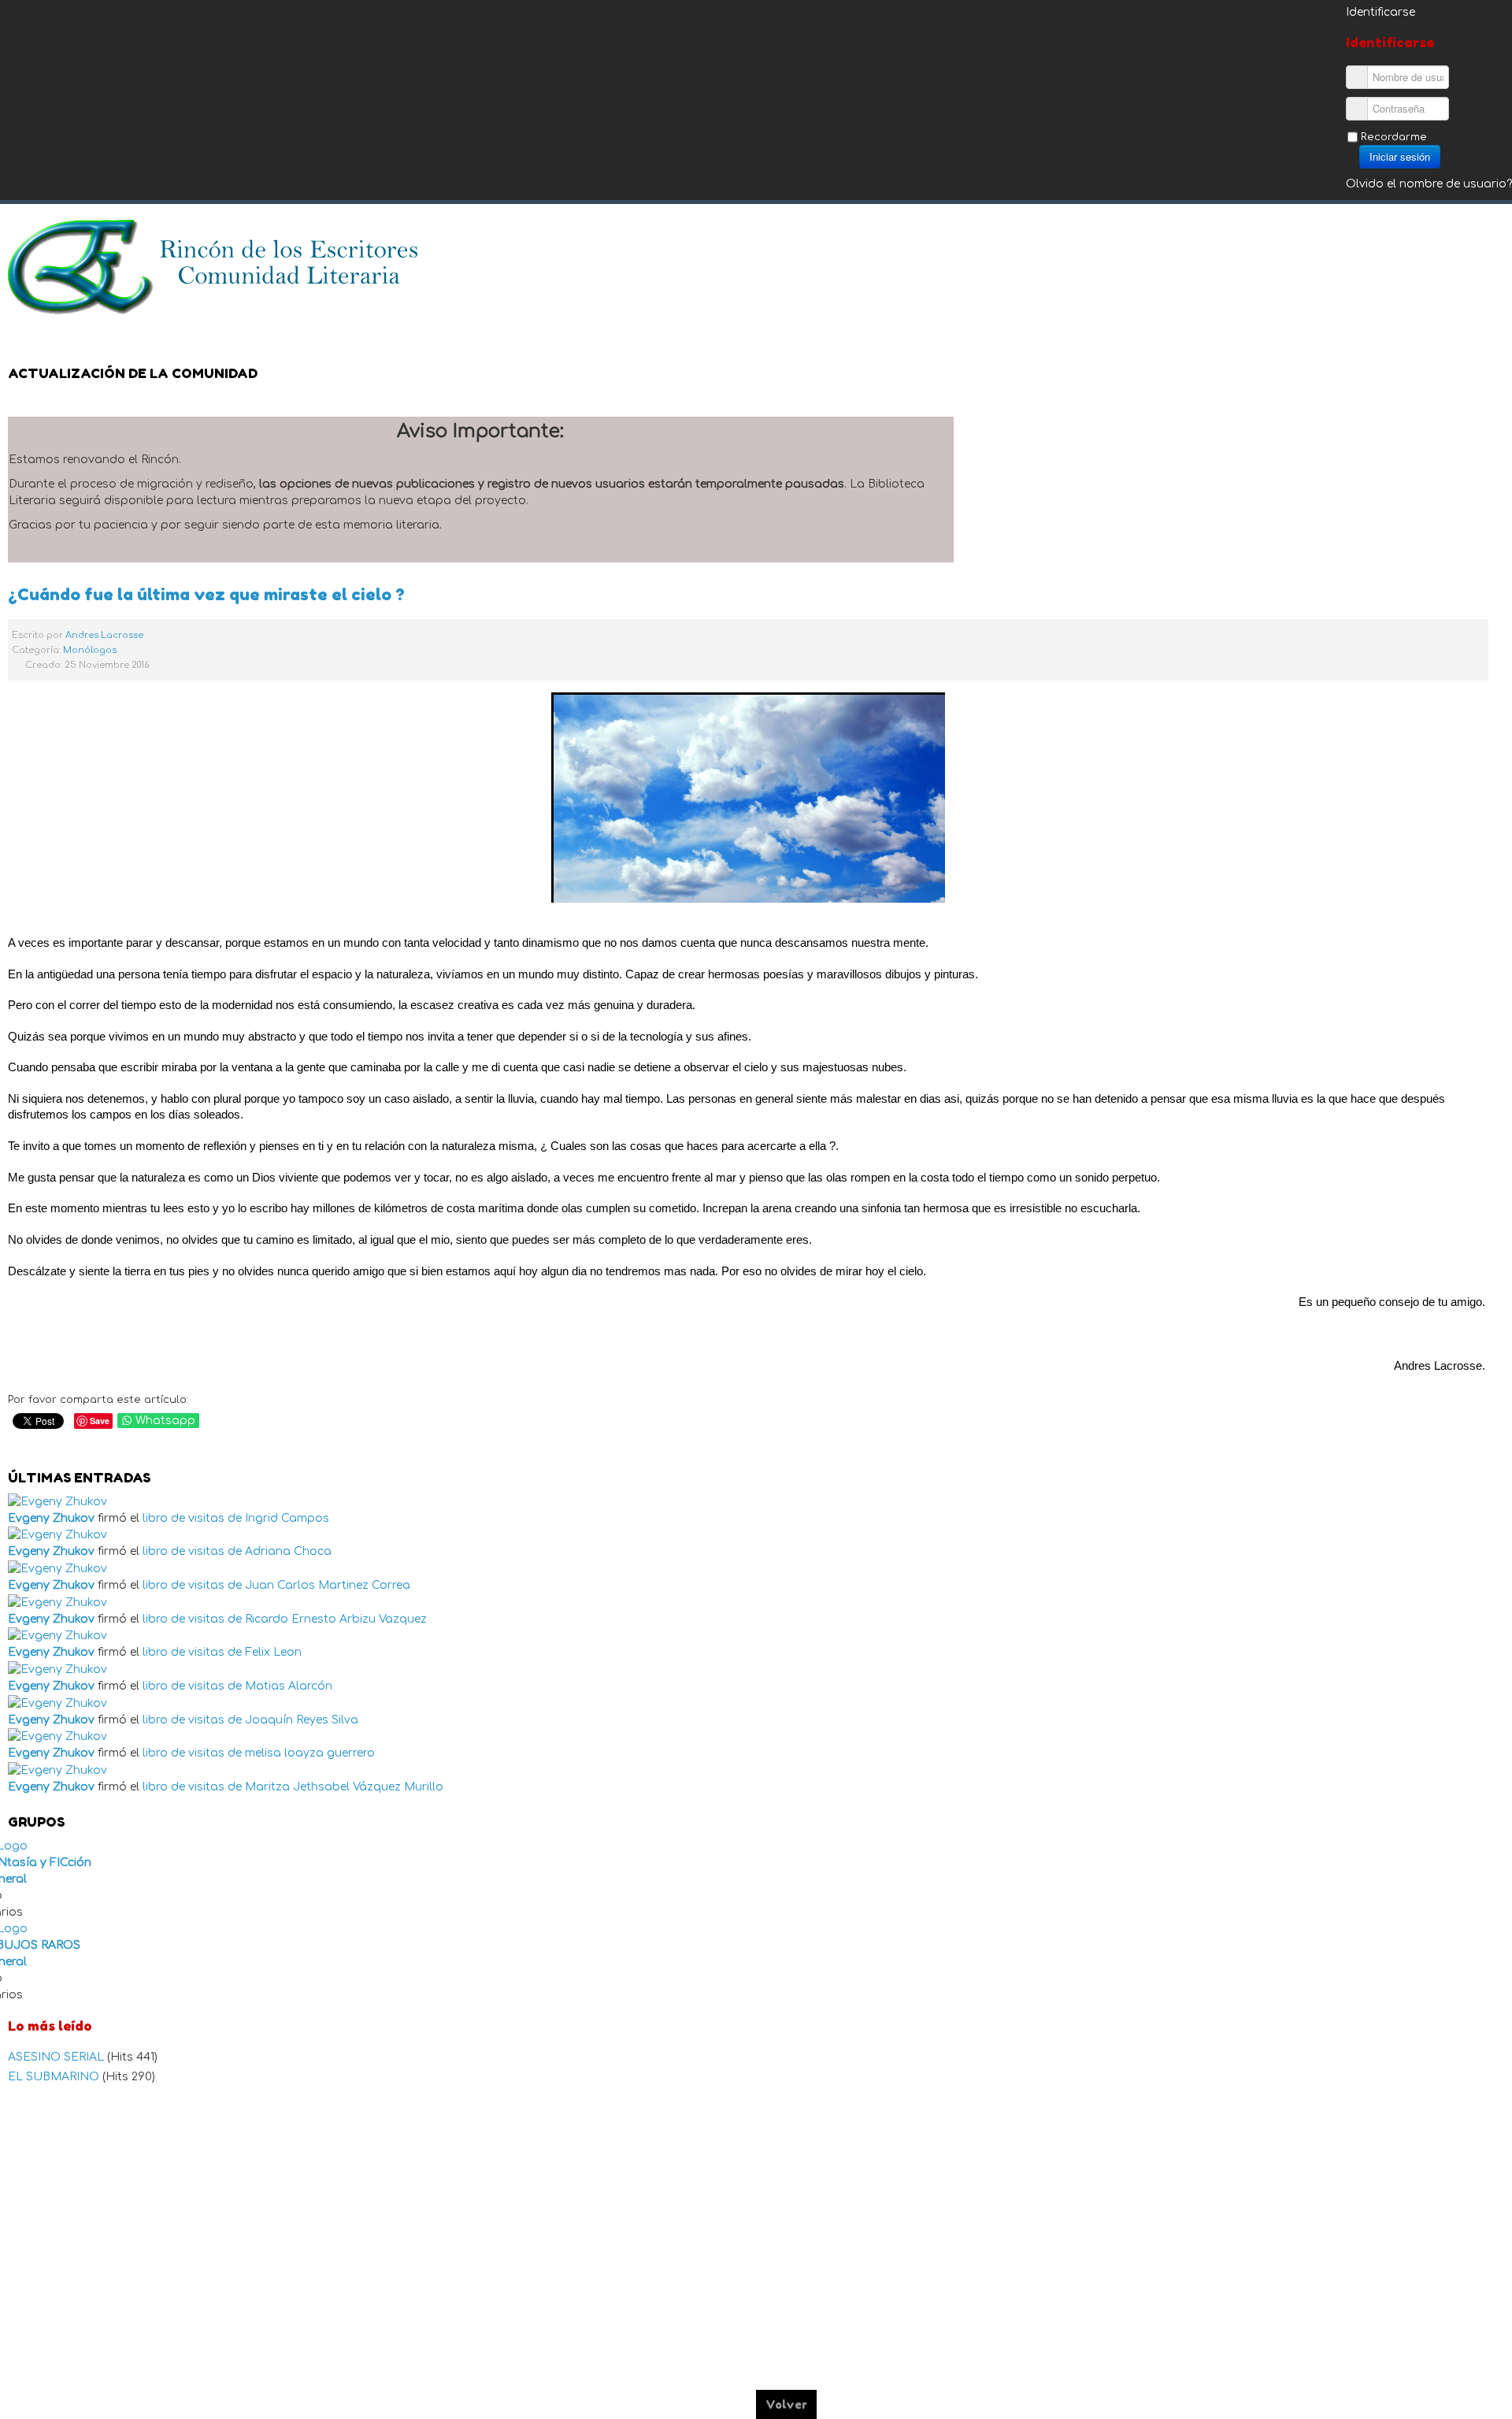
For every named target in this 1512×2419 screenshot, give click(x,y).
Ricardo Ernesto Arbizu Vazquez (336, 1619)
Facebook (1429, 240)
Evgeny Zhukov (51, 1518)
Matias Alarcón (289, 1686)
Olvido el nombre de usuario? (1429, 184)
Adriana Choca (288, 1551)
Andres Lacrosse (104, 635)
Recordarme (1394, 137)
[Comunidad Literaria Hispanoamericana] (215, 267)
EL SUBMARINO (55, 2077)
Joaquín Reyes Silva (302, 1720)
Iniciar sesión (1400, 156)
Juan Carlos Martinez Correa (328, 1585)
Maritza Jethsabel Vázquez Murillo (344, 1787)
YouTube (1492, 240)
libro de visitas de (192, 1518)
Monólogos (90, 650)
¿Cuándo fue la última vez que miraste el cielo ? (206, 594)
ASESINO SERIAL (57, 2057)
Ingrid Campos (287, 1518)
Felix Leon (273, 1652)
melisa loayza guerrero (310, 1753)
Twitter (1460, 240)
